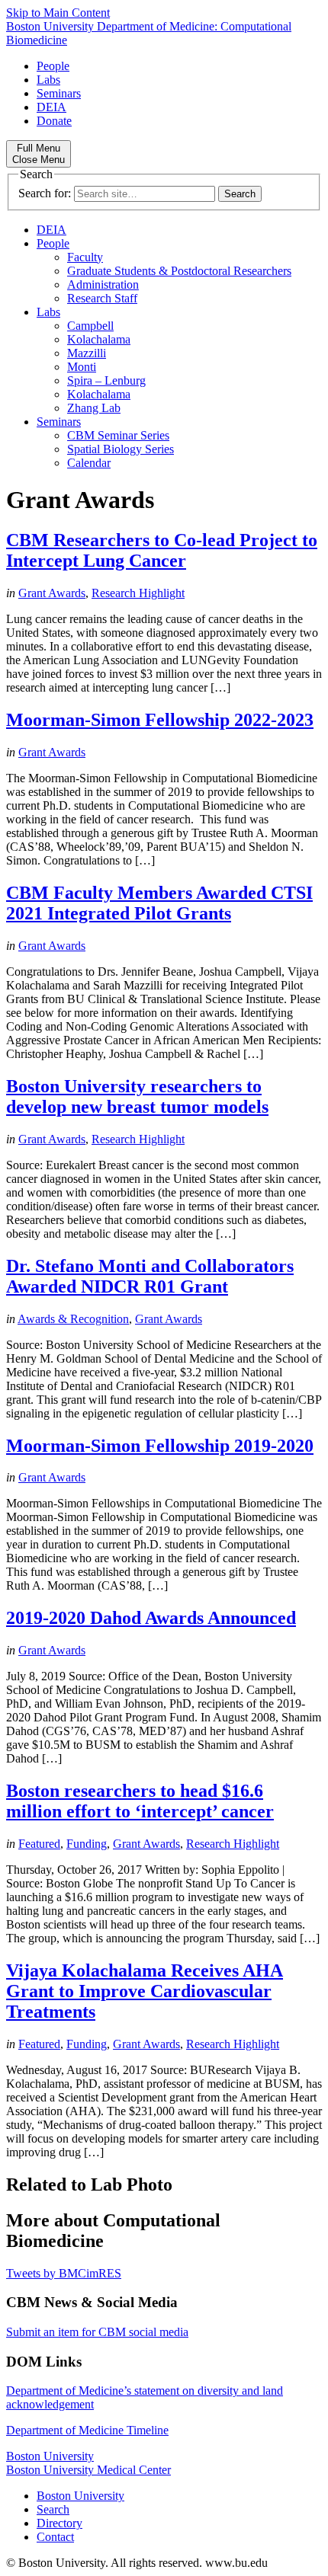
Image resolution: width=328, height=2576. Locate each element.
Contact (55, 2537)
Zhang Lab (94, 408)
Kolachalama (99, 339)
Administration (103, 284)
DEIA (51, 107)
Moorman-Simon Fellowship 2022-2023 (160, 720)
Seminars (59, 93)
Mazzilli (87, 353)
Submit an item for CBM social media (97, 2332)
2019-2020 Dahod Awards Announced (151, 1618)
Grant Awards (52, 593)
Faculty (85, 257)
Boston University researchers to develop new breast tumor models (137, 1096)
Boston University (50, 2456)
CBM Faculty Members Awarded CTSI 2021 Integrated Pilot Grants (159, 903)
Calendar (89, 463)
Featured (39, 1844)
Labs (48, 80)
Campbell (90, 326)
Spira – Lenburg (106, 380)
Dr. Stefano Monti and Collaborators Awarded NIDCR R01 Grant (150, 1276)
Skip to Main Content (58, 13)
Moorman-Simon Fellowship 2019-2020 (160, 1446)
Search (53, 2509)
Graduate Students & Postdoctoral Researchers (179, 271)
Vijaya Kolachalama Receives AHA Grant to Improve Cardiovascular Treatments (145, 1991)
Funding (87, 1844)
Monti (82, 367)
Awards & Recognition (73, 1319)
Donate (54, 121)
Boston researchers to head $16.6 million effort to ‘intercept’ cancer (140, 1801)
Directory (59, 2523)
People (53, 66)
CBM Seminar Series (118, 435)
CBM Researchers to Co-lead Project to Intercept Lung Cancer (162, 550)
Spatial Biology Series (121, 449)
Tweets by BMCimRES (64, 2273)
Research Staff (102, 298)
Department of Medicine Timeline (87, 2430)
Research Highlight (138, 593)
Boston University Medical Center (88, 2470)
